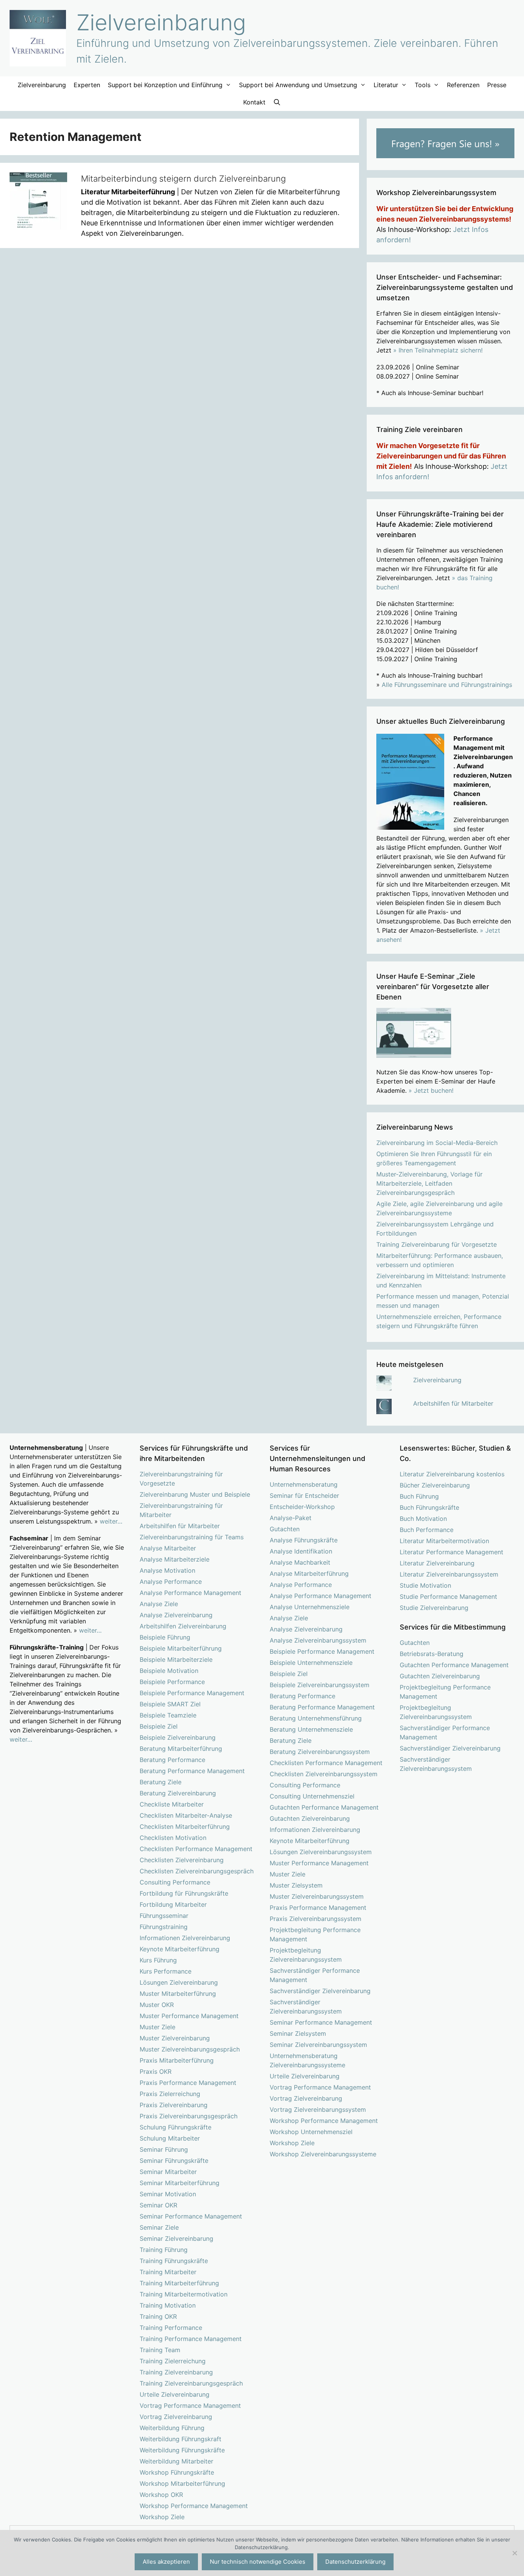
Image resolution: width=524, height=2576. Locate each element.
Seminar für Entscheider (304, 1496)
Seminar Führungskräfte (174, 2161)
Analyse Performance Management (190, 1593)
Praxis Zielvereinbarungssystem (316, 1919)
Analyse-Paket (291, 1518)
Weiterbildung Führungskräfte (182, 2450)
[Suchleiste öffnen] (277, 102)
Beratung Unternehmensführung (316, 1718)
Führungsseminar (164, 1916)
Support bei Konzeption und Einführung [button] (165, 85)
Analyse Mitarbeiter (168, 1548)
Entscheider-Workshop (302, 1507)
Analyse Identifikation (301, 1551)
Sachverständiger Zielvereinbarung (320, 1991)
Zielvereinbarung (161, 22)
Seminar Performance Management (191, 2216)
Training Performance (171, 2328)
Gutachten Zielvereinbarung (310, 1818)
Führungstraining (164, 1927)
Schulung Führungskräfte (175, 2127)
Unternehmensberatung (304, 1484)
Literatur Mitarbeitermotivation (444, 1541)
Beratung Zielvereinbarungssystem (320, 1752)
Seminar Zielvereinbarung (176, 2238)
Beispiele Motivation (169, 1671)
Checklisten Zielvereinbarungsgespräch (197, 1871)
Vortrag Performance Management (190, 2406)
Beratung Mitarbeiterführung (181, 1749)
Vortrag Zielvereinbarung (176, 2417)
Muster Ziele (157, 2027)
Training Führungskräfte (174, 2261)
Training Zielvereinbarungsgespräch (191, 2383)
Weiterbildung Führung (172, 2428)
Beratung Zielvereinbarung (178, 1793)
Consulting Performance (175, 1882)
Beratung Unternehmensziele (311, 1729)
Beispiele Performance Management (192, 1693)
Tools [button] (423, 85)
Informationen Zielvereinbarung (185, 1938)
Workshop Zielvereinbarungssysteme (323, 2154)
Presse (497, 85)
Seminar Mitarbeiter (168, 2172)
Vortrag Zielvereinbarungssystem (318, 2109)
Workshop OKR (161, 2495)
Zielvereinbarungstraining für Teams (192, 1537)
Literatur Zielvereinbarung (437, 1563)
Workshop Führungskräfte (177, 2472)
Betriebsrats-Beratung (432, 1654)
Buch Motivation (423, 1519)
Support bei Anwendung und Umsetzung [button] (298, 85)
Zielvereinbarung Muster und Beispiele (195, 1494)
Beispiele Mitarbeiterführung (181, 1648)
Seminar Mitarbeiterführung (180, 2183)
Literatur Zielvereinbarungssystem (449, 1574)
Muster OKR (157, 2005)
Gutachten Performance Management (324, 1807)
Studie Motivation (425, 1585)
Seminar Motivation (168, 2194)
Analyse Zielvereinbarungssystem (318, 1640)
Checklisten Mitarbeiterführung (185, 1827)
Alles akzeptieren (166, 2562)
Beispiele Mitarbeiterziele (176, 1659)
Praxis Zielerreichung (170, 2094)
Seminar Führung (164, 2149)
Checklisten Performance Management (196, 1849)
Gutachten (285, 1529)
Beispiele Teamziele (168, 1715)
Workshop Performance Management (194, 2506)
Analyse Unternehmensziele (310, 1607)
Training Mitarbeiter (168, 2272)
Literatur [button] (386, 85)
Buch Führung (419, 1496)
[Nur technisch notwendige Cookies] (514, 2553)
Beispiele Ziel (159, 1726)
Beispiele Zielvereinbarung (178, 1737)
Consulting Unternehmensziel (312, 1796)
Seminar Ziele (159, 2227)
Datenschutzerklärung (355, 2562)
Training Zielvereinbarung (176, 2372)
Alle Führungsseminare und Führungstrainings (447, 685)
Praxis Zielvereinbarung (174, 2105)
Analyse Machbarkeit (300, 1562)
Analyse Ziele (159, 1604)
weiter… (111, 1521)
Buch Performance (427, 1530)
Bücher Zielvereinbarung (435, 1485)
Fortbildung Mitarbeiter (173, 1904)
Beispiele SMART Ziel (170, 1704)
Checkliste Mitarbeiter (172, 1804)
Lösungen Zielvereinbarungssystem (321, 1852)
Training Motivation (168, 2305)
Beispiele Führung (165, 1637)
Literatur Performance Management (451, 1552)
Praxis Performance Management (188, 2083)
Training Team (160, 2350)
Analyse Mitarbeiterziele (175, 1559)
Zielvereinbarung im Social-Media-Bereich (437, 1143)
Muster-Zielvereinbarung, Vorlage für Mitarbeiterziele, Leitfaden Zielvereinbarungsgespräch (429, 1183)
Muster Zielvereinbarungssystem (317, 1896)
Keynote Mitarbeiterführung (180, 1949)
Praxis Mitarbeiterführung (177, 2060)
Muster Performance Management (189, 2016)
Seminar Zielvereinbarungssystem (318, 2045)
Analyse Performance (171, 1582)
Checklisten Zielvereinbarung (182, 1860)
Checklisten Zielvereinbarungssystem (324, 1774)
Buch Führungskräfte (429, 1507)
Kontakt (254, 102)
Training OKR (158, 2316)
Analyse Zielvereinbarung (176, 1615)
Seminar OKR (158, 2205)
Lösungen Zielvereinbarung (179, 1982)
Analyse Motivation (167, 1570)
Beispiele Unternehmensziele (311, 1663)
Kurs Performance (166, 1971)
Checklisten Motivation (173, 1838)
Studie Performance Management (448, 1597)
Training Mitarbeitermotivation (184, 2294)
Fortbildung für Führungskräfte (184, 1893)
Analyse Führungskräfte (304, 1540)
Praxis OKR (156, 2071)
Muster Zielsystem (296, 1885)
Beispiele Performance (172, 1682)
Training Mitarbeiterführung (179, 2283)
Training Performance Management (191, 2339)
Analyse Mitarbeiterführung (309, 1573)
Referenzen (463, 85)
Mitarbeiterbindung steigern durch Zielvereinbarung (183, 179)
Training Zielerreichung (173, 2361)
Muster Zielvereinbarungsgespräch (190, 2049)
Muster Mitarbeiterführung (178, 1994)
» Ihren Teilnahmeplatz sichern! (438, 350)
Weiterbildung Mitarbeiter (176, 2461)
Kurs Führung (158, 1960)
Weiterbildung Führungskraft (180, 2439)
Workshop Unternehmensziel (311, 2132)
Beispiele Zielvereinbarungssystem (320, 1685)
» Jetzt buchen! (431, 1090)
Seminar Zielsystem (298, 2033)
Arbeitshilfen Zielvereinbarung (183, 1626)
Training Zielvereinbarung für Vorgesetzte (437, 1244)
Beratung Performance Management (192, 1771)
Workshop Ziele (162, 2517)
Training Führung (164, 2250)
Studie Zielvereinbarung (434, 1608)
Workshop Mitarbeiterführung (182, 2483)
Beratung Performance (172, 1760)
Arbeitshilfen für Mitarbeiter (453, 1403)
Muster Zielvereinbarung (175, 2038)
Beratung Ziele (161, 1782)
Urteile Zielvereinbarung (175, 2394)
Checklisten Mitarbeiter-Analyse (186, 1815)
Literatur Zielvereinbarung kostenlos (452, 1474)
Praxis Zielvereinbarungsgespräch (189, 2116)
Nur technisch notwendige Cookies (258, 2562)
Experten (87, 85)
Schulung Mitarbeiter (170, 2138)
